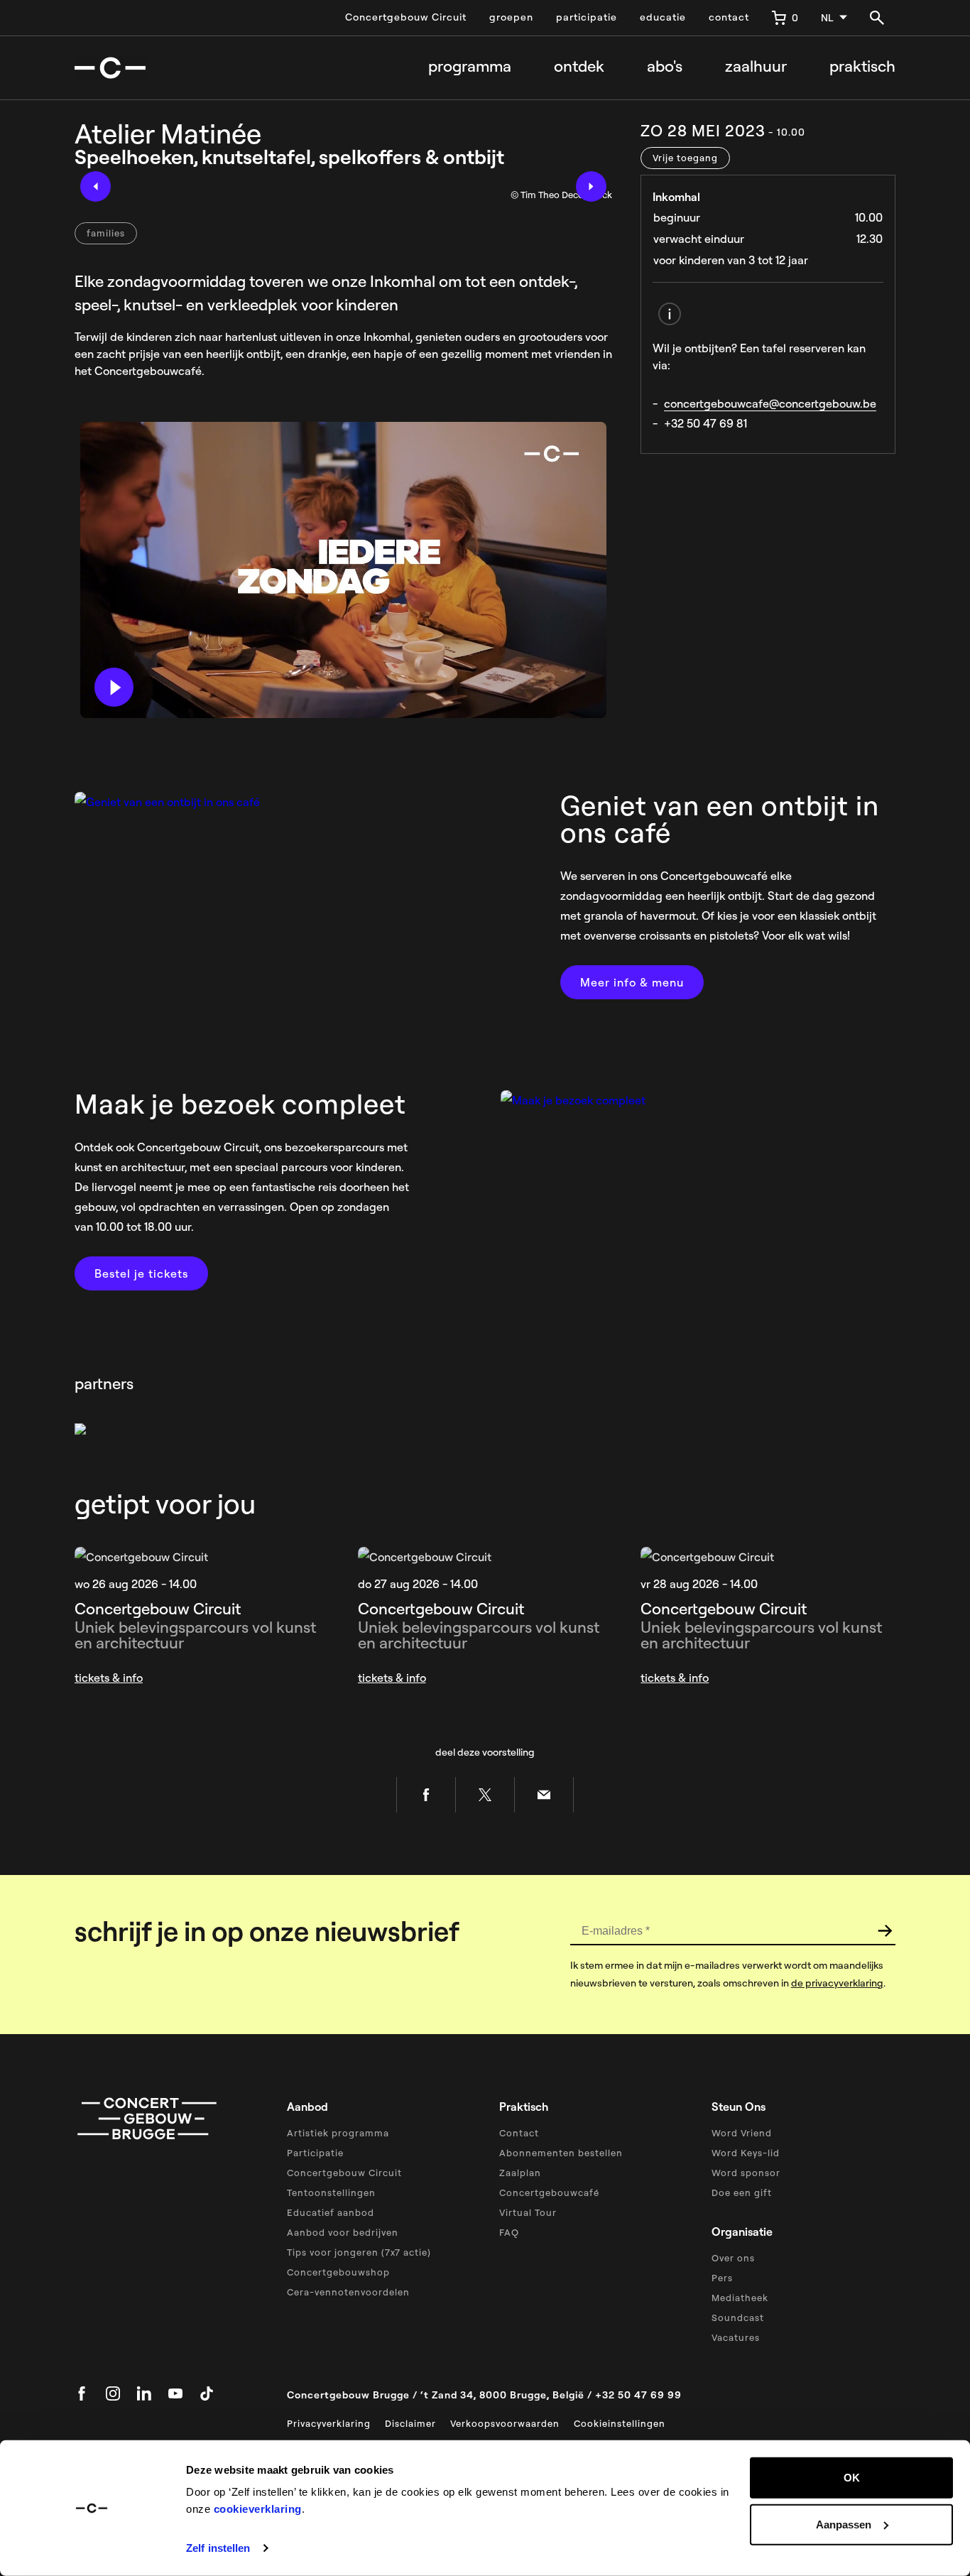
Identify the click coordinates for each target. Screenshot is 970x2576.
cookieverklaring (258, 2509)
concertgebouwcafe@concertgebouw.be (770, 403)
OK (852, 2478)
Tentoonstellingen (331, 2192)
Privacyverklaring (329, 2423)
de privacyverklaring (837, 1983)
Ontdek (579, 66)
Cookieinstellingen (620, 2423)
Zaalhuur (756, 66)
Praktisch (862, 66)
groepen (511, 17)
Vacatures (736, 2337)
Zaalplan (520, 2173)
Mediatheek (740, 2298)
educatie (663, 17)
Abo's (665, 66)
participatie (587, 17)
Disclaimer (410, 2423)
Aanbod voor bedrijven (343, 2232)
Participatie (315, 2153)
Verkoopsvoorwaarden (505, 2423)
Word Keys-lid (746, 2153)
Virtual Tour (528, 2212)
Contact (519, 2133)
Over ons (733, 2258)
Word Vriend (742, 2133)
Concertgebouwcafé (549, 2192)
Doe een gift (742, 2192)
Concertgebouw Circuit (406, 17)
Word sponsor (746, 2173)
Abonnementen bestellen (561, 2153)
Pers (722, 2278)
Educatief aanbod (331, 2212)
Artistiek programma (338, 2133)
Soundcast (738, 2317)
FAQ (509, 2232)
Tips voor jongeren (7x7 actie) (359, 2252)
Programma (470, 66)
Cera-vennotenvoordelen (348, 2292)
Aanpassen (844, 2524)
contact (729, 17)
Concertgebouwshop (338, 2272)
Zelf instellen (218, 2548)
